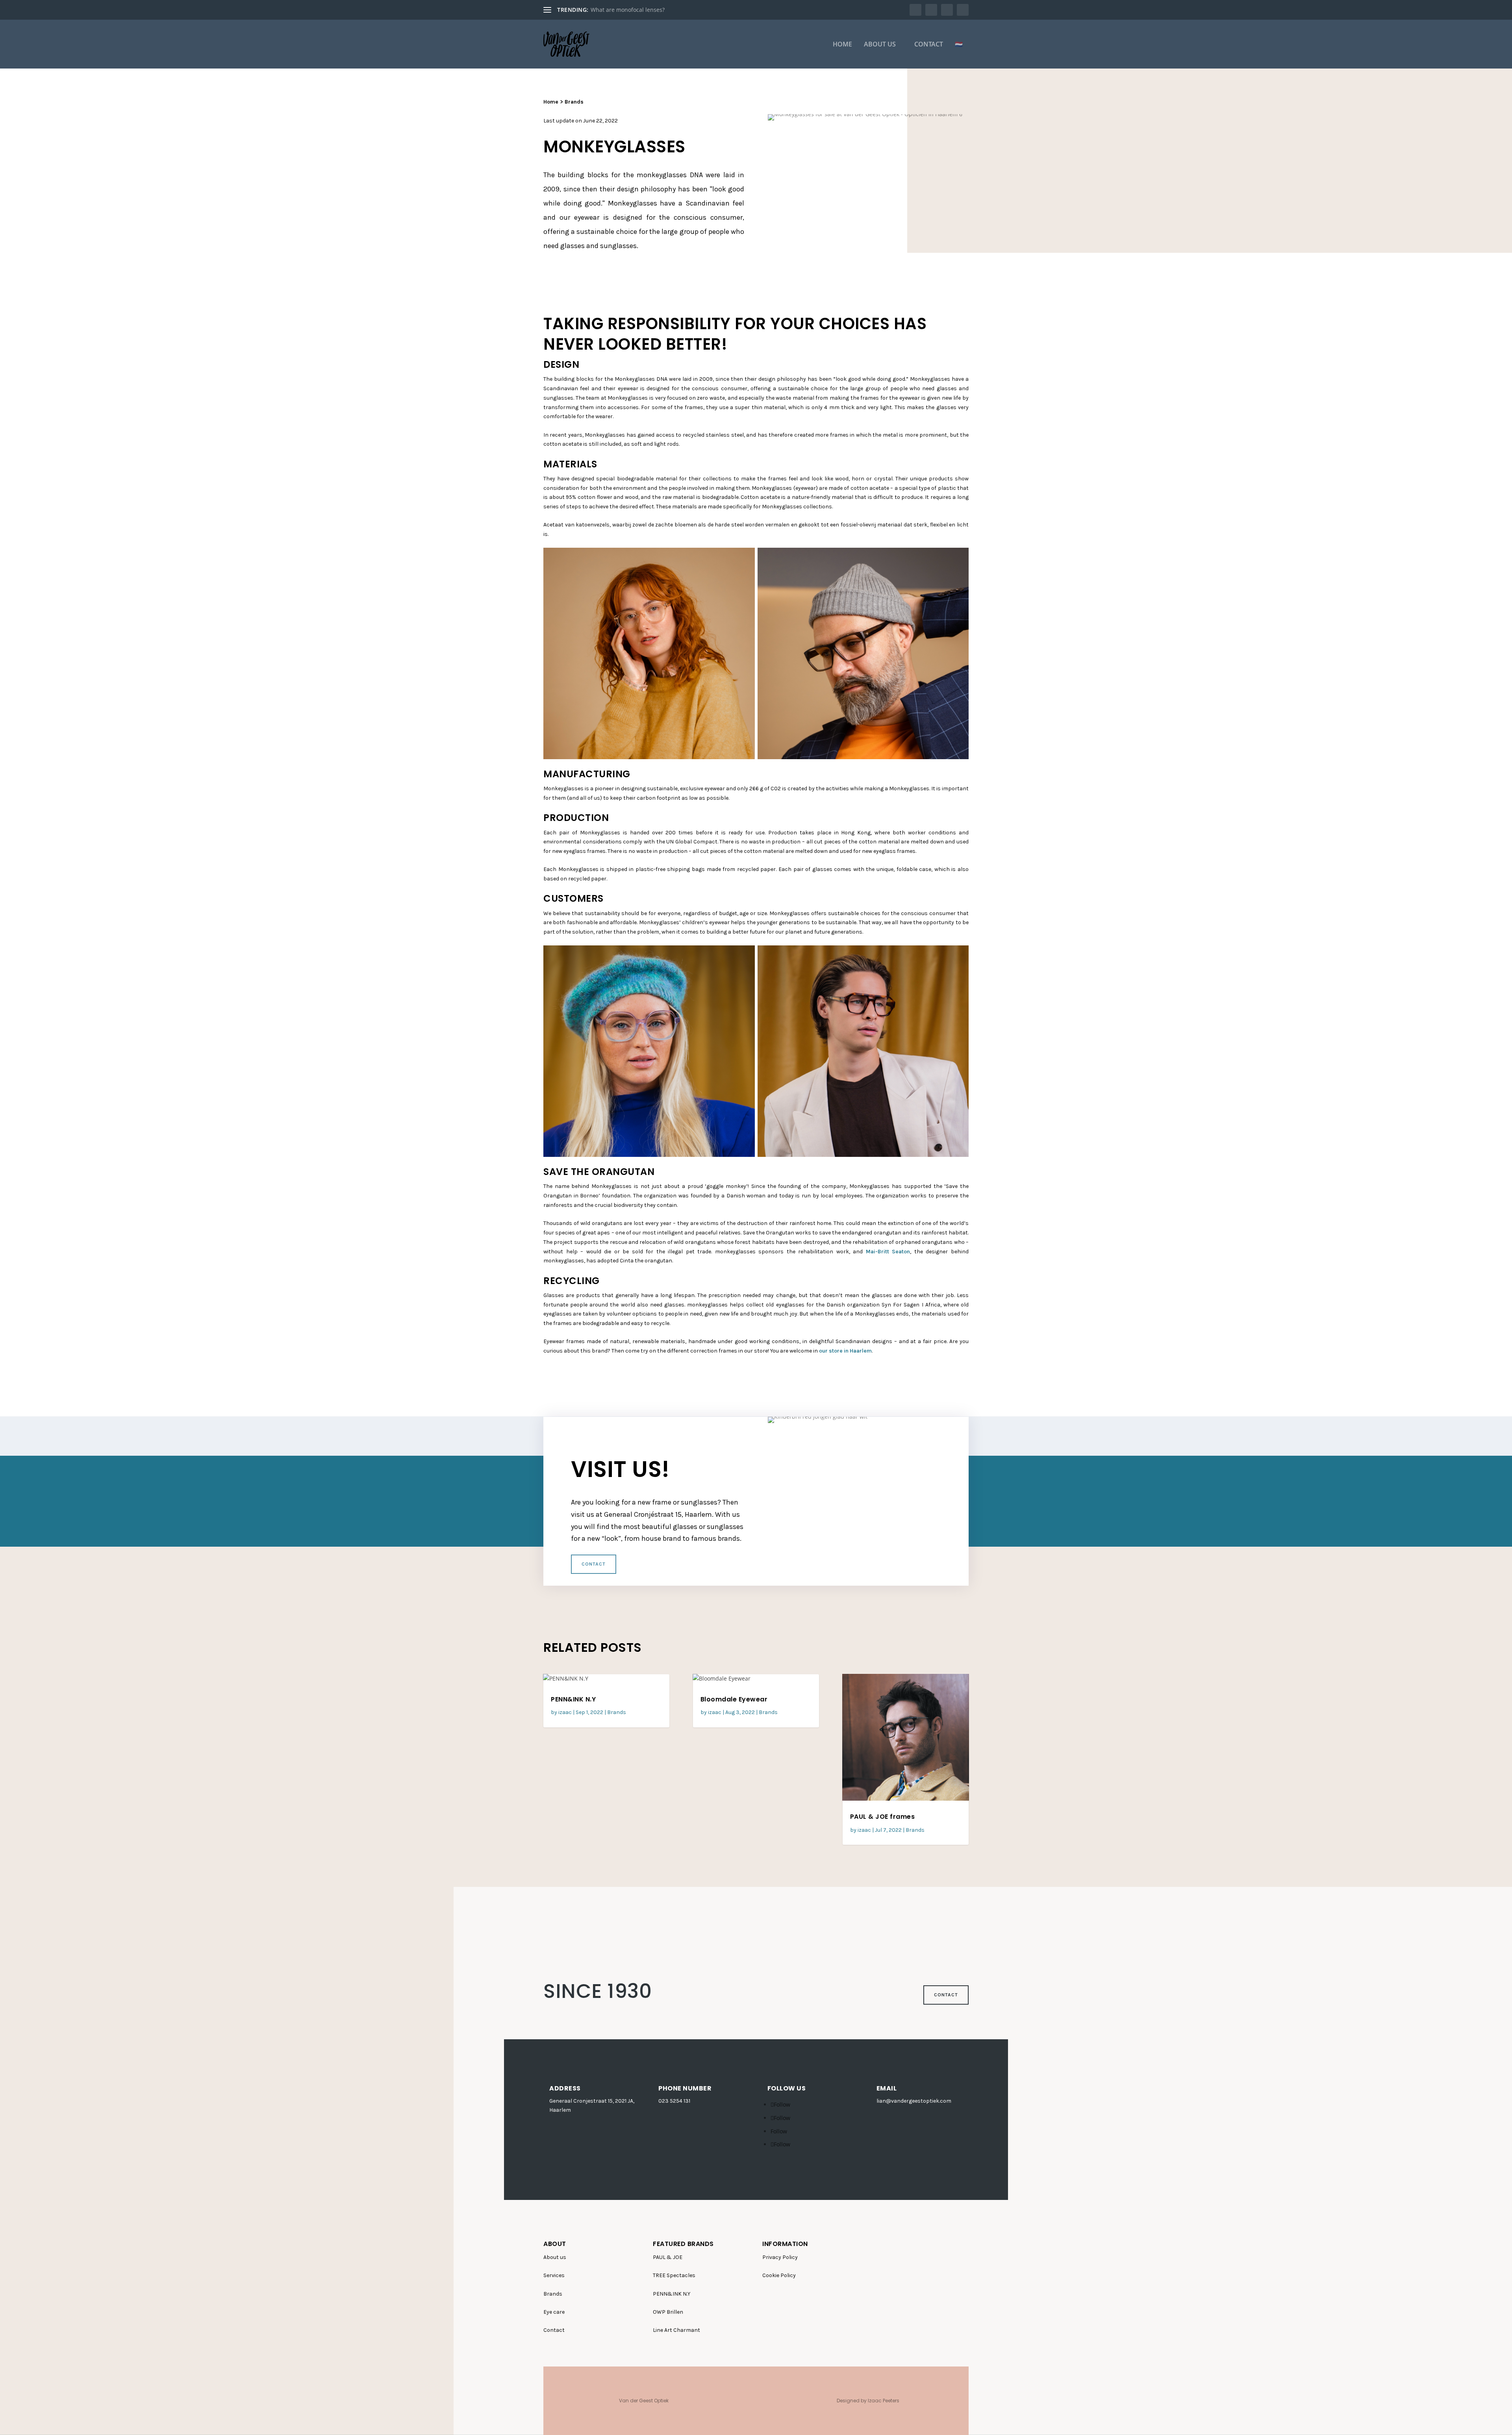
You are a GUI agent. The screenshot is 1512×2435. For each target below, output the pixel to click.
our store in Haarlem (845, 1351)
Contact (929, 45)
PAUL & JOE (668, 2257)
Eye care (554, 2312)
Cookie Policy (779, 2275)
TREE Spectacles (674, 2275)
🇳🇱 (959, 45)
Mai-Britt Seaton (888, 1252)
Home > (554, 102)
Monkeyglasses (611, 10)
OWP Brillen (668, 2312)
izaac (565, 1712)
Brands (574, 102)
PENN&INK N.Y (573, 1699)
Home (842, 45)
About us (880, 45)
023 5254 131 (674, 2101)
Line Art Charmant (676, 2330)
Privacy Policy (780, 2257)
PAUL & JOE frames (883, 1817)
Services (554, 2275)
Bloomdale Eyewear (734, 1699)
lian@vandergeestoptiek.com (914, 2101)
